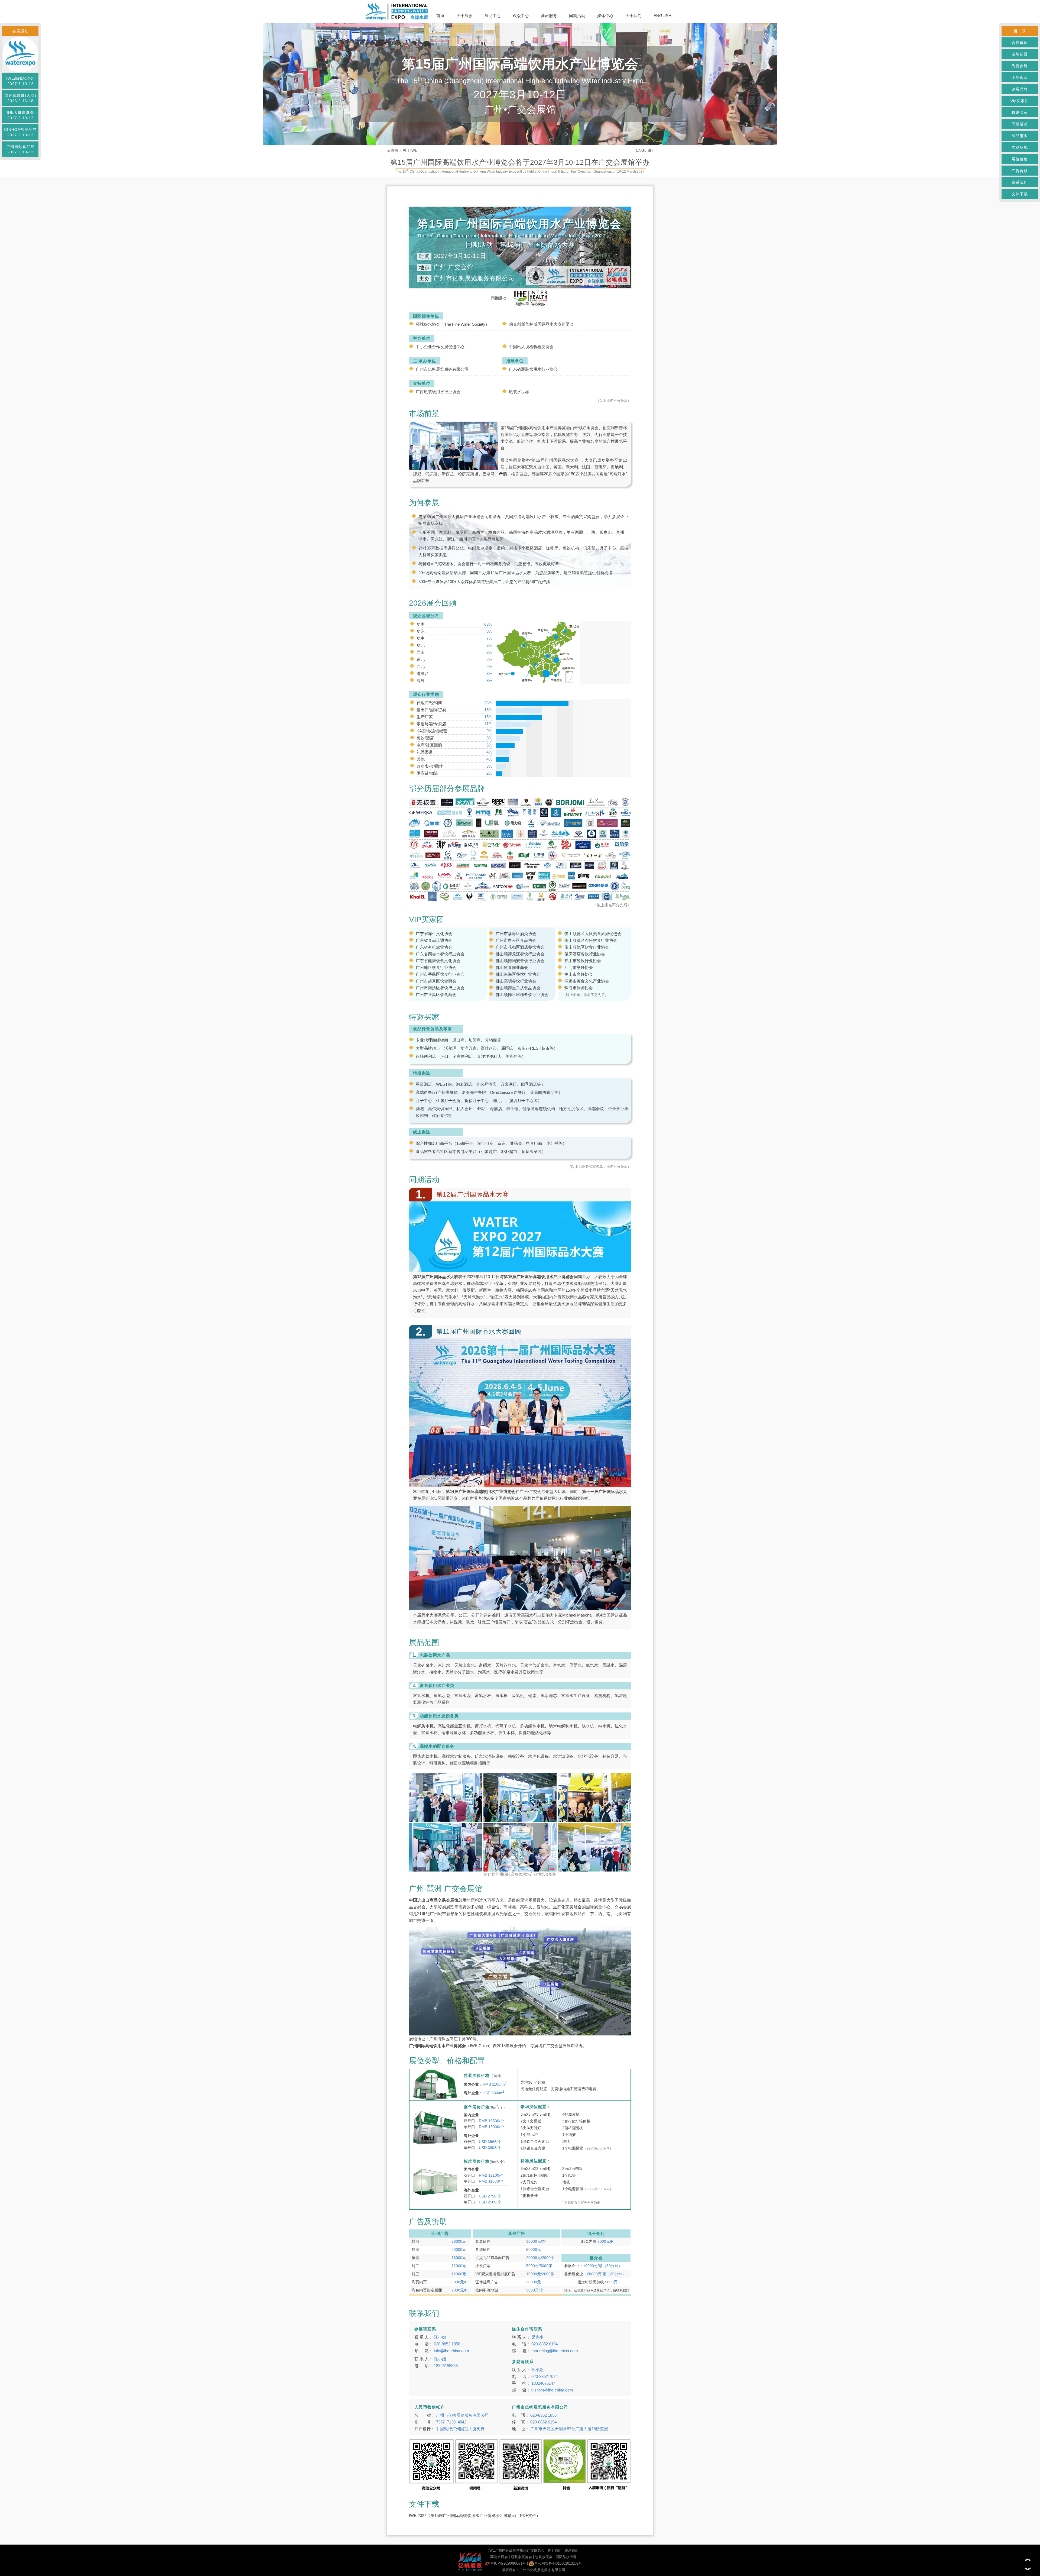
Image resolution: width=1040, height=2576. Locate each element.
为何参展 (1020, 66)
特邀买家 (1020, 112)
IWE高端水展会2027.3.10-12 (20, 81)
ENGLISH (662, 16)
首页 (440, 16)
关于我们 (633, 16)
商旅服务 (549, 16)
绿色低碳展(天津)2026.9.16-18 (20, 98)
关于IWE (410, 150)
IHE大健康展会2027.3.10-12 (20, 115)
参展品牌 (1020, 89)
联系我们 (1020, 182)
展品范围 (1020, 136)
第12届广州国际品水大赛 (555, 460)
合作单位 (1020, 43)
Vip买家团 (1020, 101)
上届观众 (1020, 77)
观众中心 (521, 16)
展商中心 (493, 16)
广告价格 (1020, 171)
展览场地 (1020, 147)
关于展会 (464, 16)
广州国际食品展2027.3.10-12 (20, 149)
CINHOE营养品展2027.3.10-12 (20, 132)
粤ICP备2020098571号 (508, 2563)
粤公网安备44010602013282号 (558, 2563)
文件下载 (1020, 194)
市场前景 (1020, 54)
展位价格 (1020, 159)
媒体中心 (605, 16)
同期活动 (577, 16)
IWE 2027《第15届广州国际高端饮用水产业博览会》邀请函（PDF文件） (475, 2515)
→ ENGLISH (642, 150)
